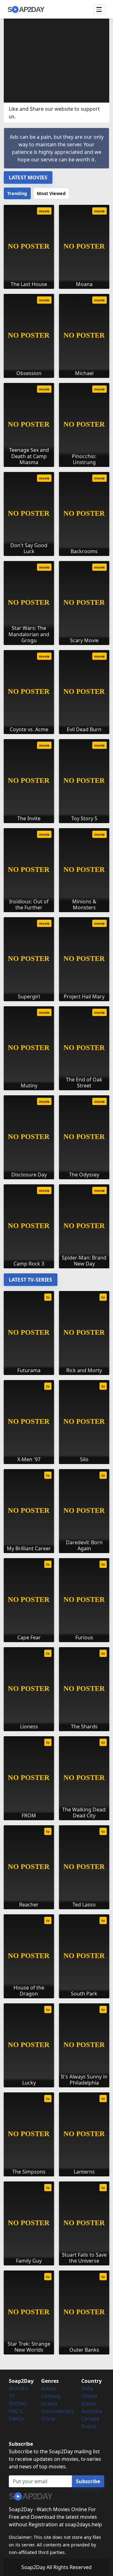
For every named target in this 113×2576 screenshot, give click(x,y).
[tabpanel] (56, 734)
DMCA (16, 2419)
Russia (89, 2426)
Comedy (51, 2396)
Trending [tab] (17, 193)
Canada (90, 2419)
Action (49, 2388)
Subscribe (88, 2481)
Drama (49, 2404)
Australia (92, 2411)
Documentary (57, 2411)
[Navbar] (100, 9)
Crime (48, 2419)
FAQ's (16, 2411)
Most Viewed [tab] (51, 193)
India (87, 2388)
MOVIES (18, 2388)
